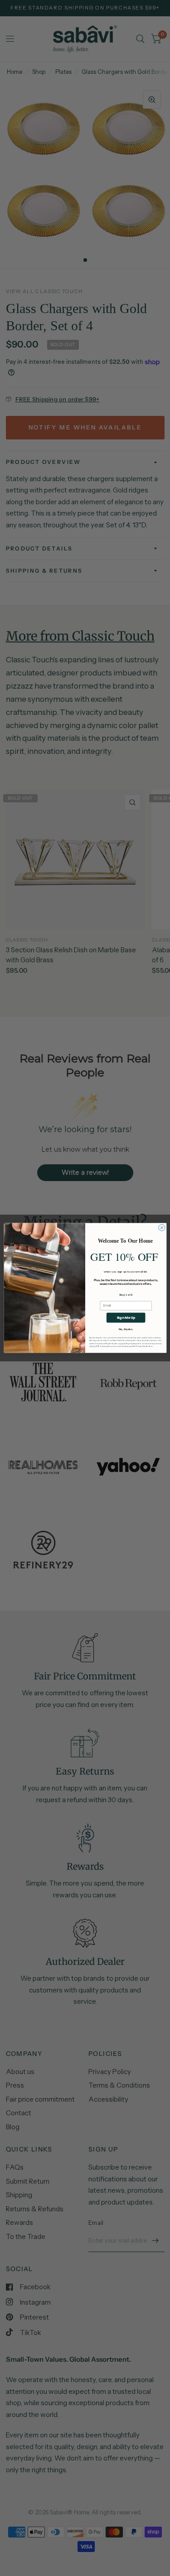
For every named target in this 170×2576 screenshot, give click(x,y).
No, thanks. (126, 1329)
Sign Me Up (126, 1317)
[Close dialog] (161, 1228)
